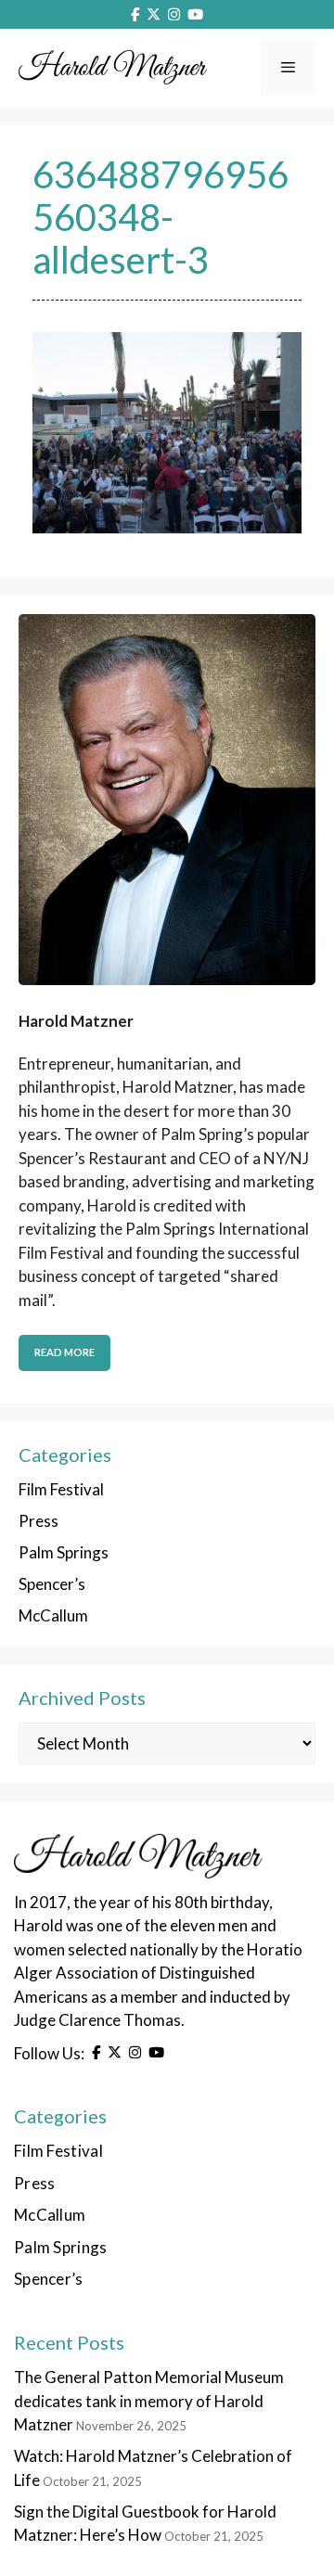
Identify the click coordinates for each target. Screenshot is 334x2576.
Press (39, 1521)
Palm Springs (64, 1552)
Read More (64, 1352)
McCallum (53, 1615)
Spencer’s (52, 1584)
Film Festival (61, 1489)
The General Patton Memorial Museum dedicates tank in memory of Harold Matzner (149, 2401)
